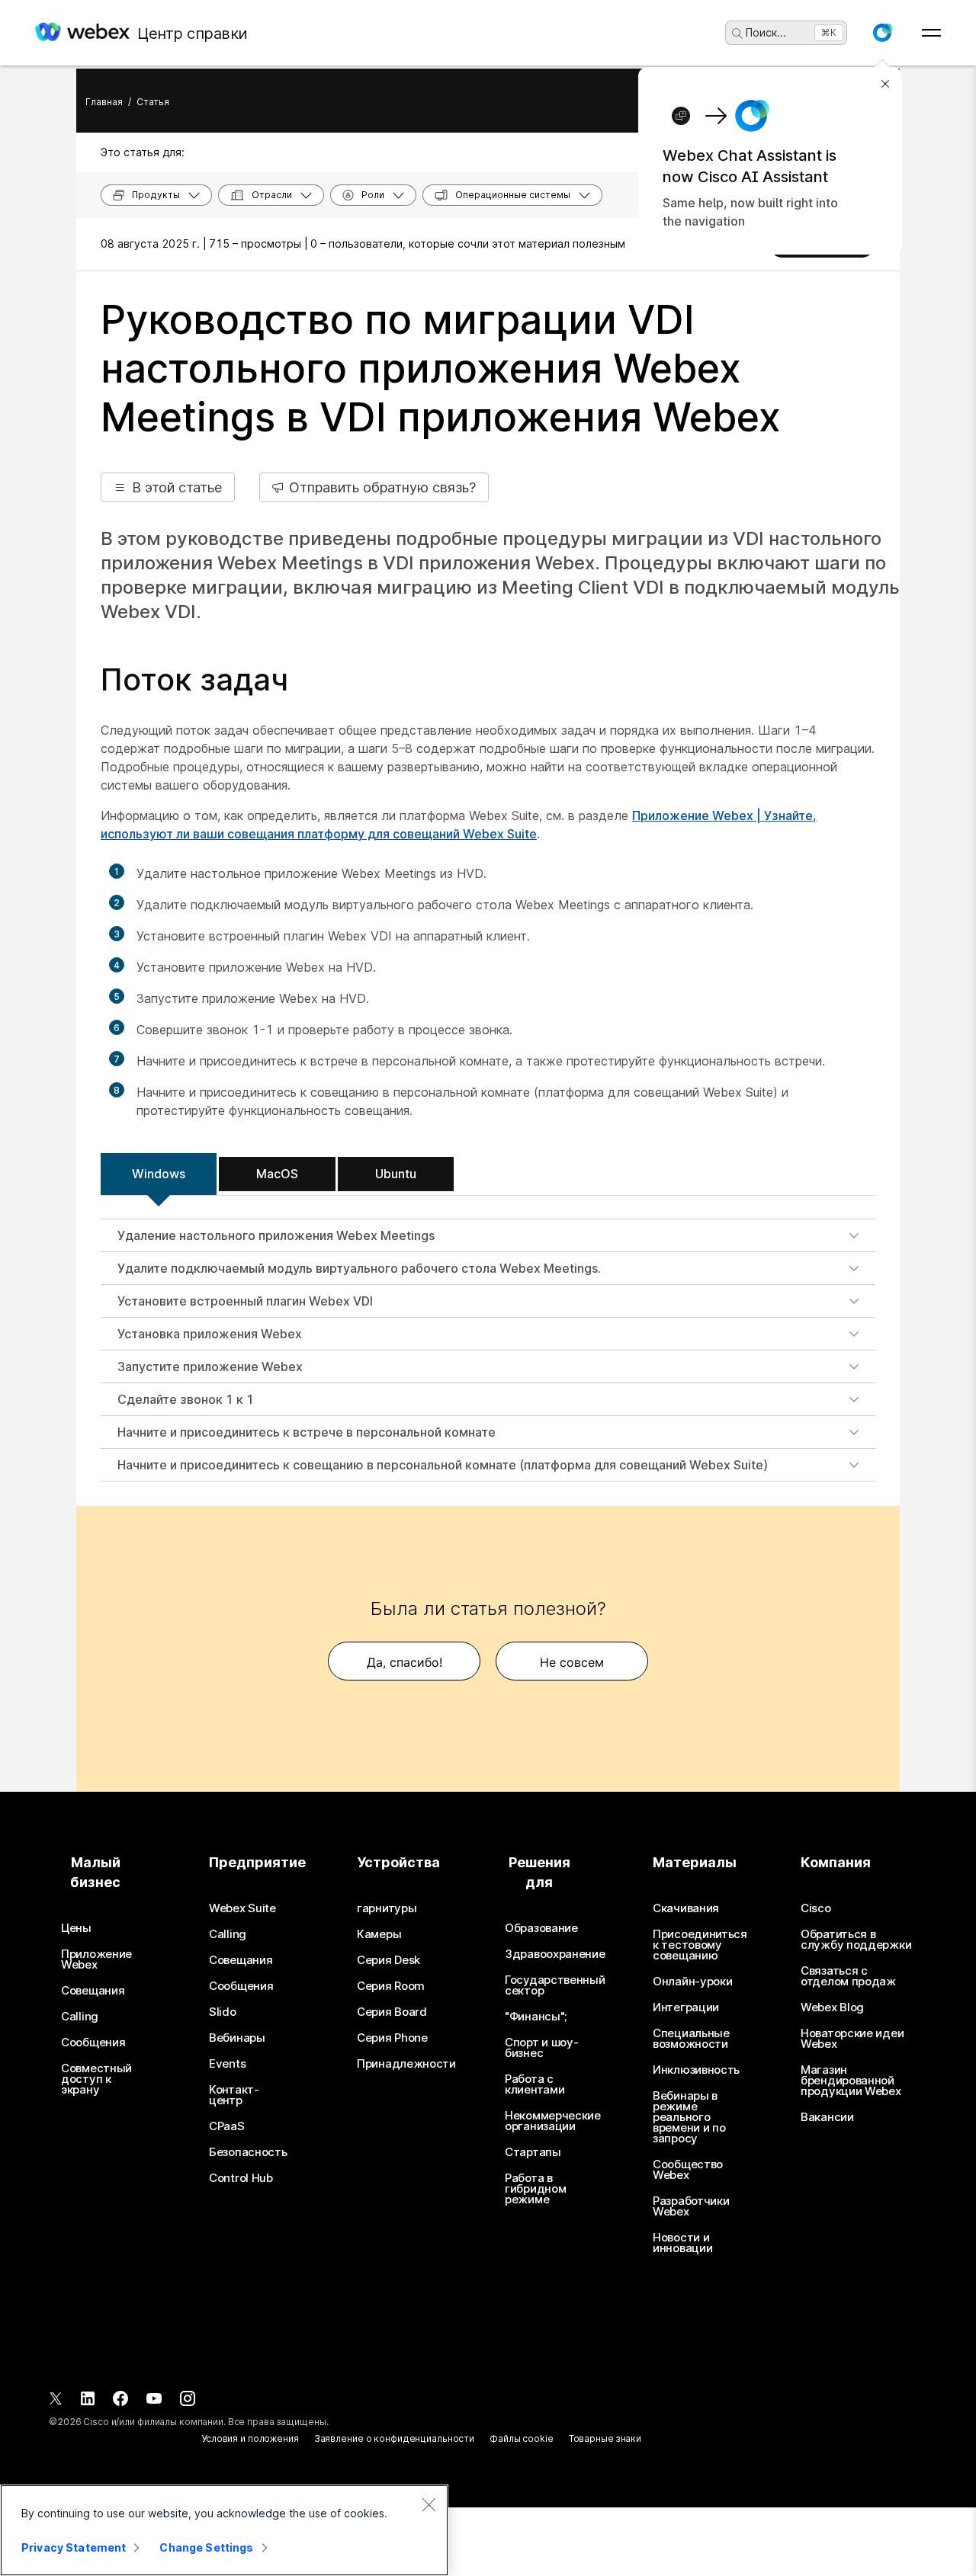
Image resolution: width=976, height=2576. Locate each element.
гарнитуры (387, 1908)
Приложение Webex (96, 1959)
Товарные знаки (605, 2438)
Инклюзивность (696, 2070)
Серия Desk (388, 1960)
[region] (224, 2530)
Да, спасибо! (405, 1662)
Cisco (816, 1908)
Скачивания (686, 1908)
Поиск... (766, 32)
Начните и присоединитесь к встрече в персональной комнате (307, 1432)
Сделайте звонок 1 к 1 (186, 1399)
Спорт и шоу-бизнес (541, 2048)
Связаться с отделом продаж (848, 1976)
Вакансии (827, 2117)
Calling (80, 2017)
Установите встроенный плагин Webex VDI (245, 1301)
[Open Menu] (931, 33)
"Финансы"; (536, 2017)
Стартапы (533, 2152)
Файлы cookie (522, 2438)
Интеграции (686, 2007)
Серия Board (392, 2012)
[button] (882, 33)
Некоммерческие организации (553, 2121)
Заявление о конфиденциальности (394, 2438)
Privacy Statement (74, 2547)
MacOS (277, 1174)
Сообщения (93, 2043)
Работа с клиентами (535, 2084)
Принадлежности (406, 2064)
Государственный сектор (555, 1985)
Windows (159, 1174)
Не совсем (572, 1662)
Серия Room (391, 1986)
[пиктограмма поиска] (737, 34)
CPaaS (227, 2126)
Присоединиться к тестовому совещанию (700, 1945)
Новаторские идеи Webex (852, 2039)
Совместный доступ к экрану (96, 2079)
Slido (223, 2012)
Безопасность (248, 2152)
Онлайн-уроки (692, 1982)
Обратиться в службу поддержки (856, 1940)
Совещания (93, 1991)
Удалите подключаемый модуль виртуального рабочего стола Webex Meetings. (359, 1268)
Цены (76, 1928)
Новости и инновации (682, 2243)
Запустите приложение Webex (210, 1366)
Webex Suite (242, 1908)
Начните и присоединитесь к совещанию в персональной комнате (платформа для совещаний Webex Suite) (443, 1465)
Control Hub (241, 2178)
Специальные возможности (691, 2039)
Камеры (379, 1934)
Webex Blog (832, 2007)
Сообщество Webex (688, 2170)
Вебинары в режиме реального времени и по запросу (689, 2117)
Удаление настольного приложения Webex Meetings (276, 1235)
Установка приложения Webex (210, 1334)
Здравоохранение (555, 1954)
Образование (541, 1928)
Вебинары (237, 2038)
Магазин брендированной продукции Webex (851, 2081)
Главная (104, 102)
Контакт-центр (234, 2095)
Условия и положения (250, 2438)
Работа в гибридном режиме (535, 2189)
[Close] (429, 2504)
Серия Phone (392, 2038)
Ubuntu (396, 1174)
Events (227, 2064)
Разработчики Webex (691, 2206)
